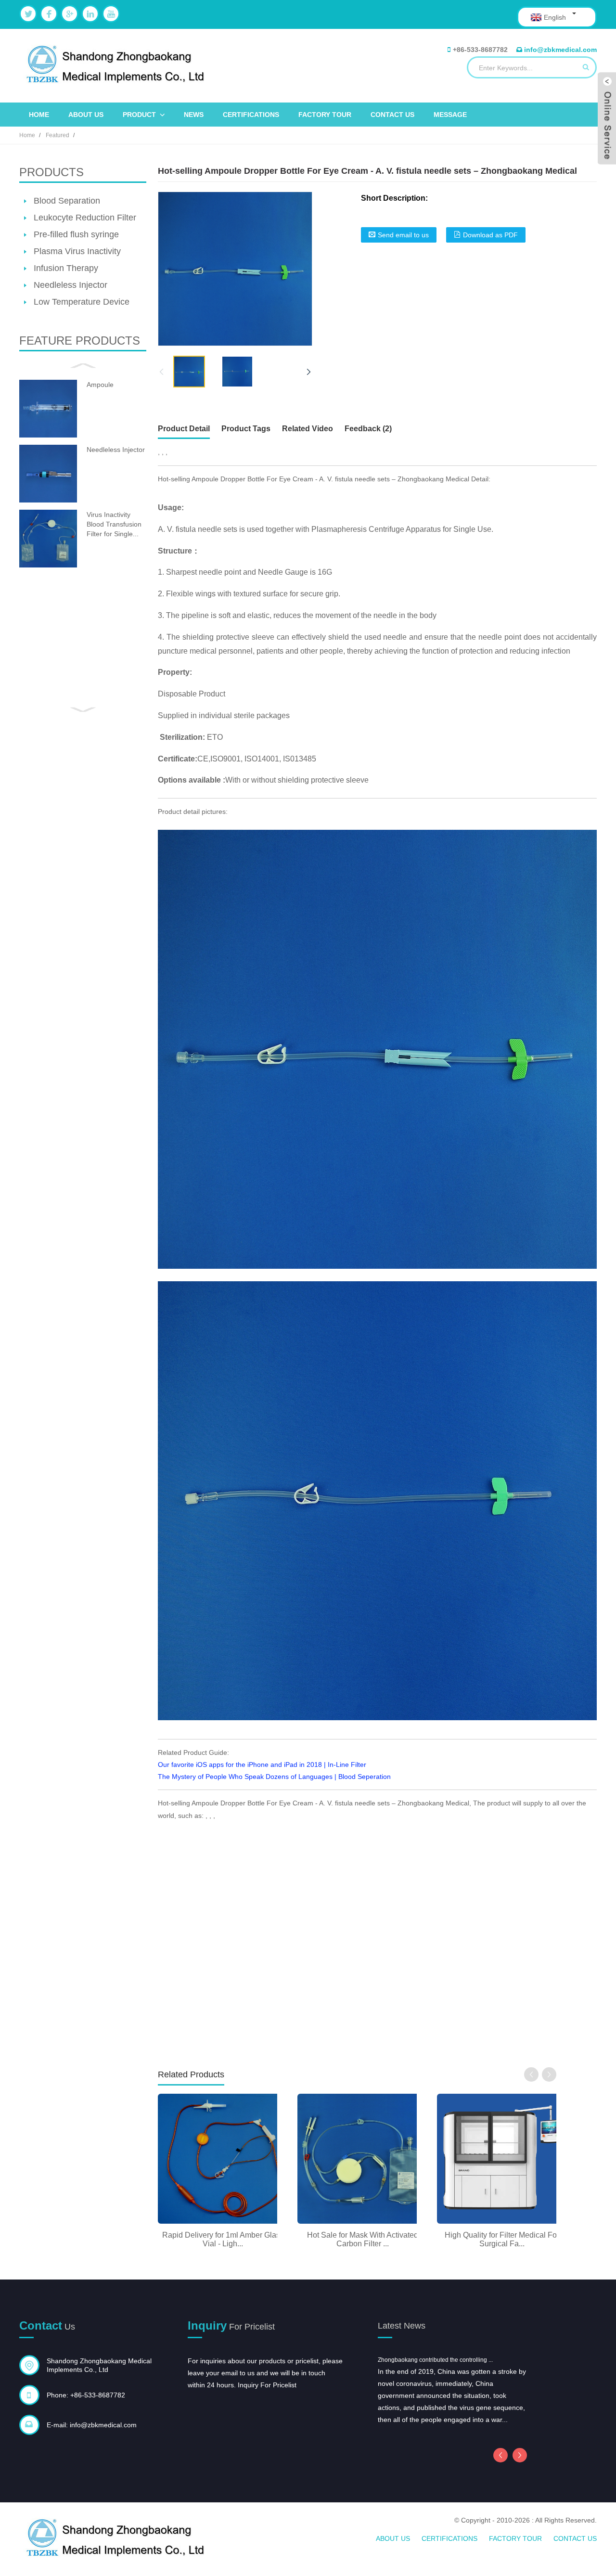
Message (450, 115)
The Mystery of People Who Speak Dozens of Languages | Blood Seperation (274, 1777)
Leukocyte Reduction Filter (85, 218)
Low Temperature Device (82, 302)
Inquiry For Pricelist (267, 2385)
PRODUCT (139, 115)
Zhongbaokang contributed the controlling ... (435, 2360)
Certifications (251, 115)
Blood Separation (67, 201)
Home (39, 115)
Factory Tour (325, 115)
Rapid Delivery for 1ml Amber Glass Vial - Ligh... (223, 2239)
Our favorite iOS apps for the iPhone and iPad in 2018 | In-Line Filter (262, 1765)
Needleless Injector (71, 285)
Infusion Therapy (66, 268)
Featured (58, 135)
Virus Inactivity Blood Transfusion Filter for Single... (114, 524)
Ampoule (100, 385)
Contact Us (392, 115)
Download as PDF (490, 235)
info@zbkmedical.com (560, 50)
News (194, 115)
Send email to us (403, 235)
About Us (86, 115)
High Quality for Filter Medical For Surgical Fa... (502, 2239)
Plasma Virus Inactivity (77, 251)
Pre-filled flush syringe (76, 234)
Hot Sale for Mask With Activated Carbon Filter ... (363, 2239)
